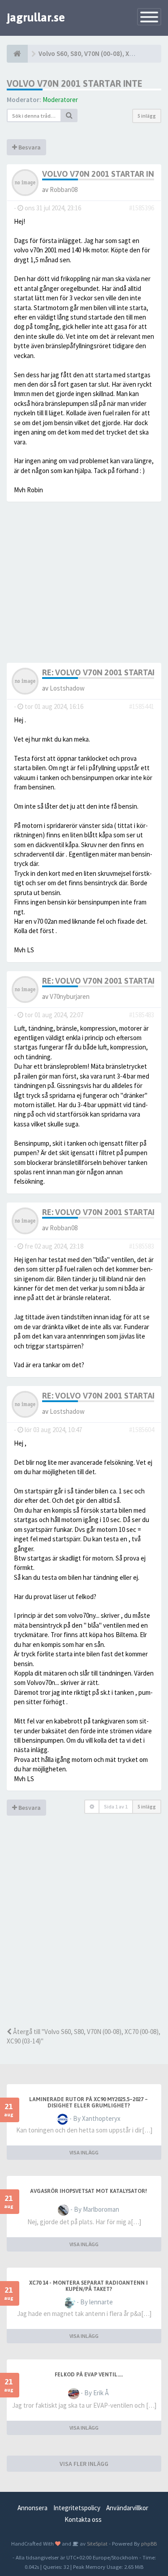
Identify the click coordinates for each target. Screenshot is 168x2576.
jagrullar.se (36, 17)
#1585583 (142, 1246)
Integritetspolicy (77, 2508)
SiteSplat (97, 2543)
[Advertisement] (84, 1934)
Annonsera (32, 2508)
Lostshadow (67, 688)
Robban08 (64, 190)
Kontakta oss (83, 2519)
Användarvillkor (127, 2508)
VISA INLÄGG (84, 2152)
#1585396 (142, 208)
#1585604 (142, 1430)
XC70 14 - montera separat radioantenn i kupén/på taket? (88, 2286)
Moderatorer (60, 100)
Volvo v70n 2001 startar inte (75, 83)
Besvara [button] (29, 147)
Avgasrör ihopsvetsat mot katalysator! (88, 2191)
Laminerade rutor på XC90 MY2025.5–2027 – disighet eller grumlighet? (88, 2103)
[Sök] (69, 115)
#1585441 (142, 706)
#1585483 (142, 1015)
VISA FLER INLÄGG (84, 2464)
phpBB (149, 2543)
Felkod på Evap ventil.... (89, 2375)
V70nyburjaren (70, 996)
